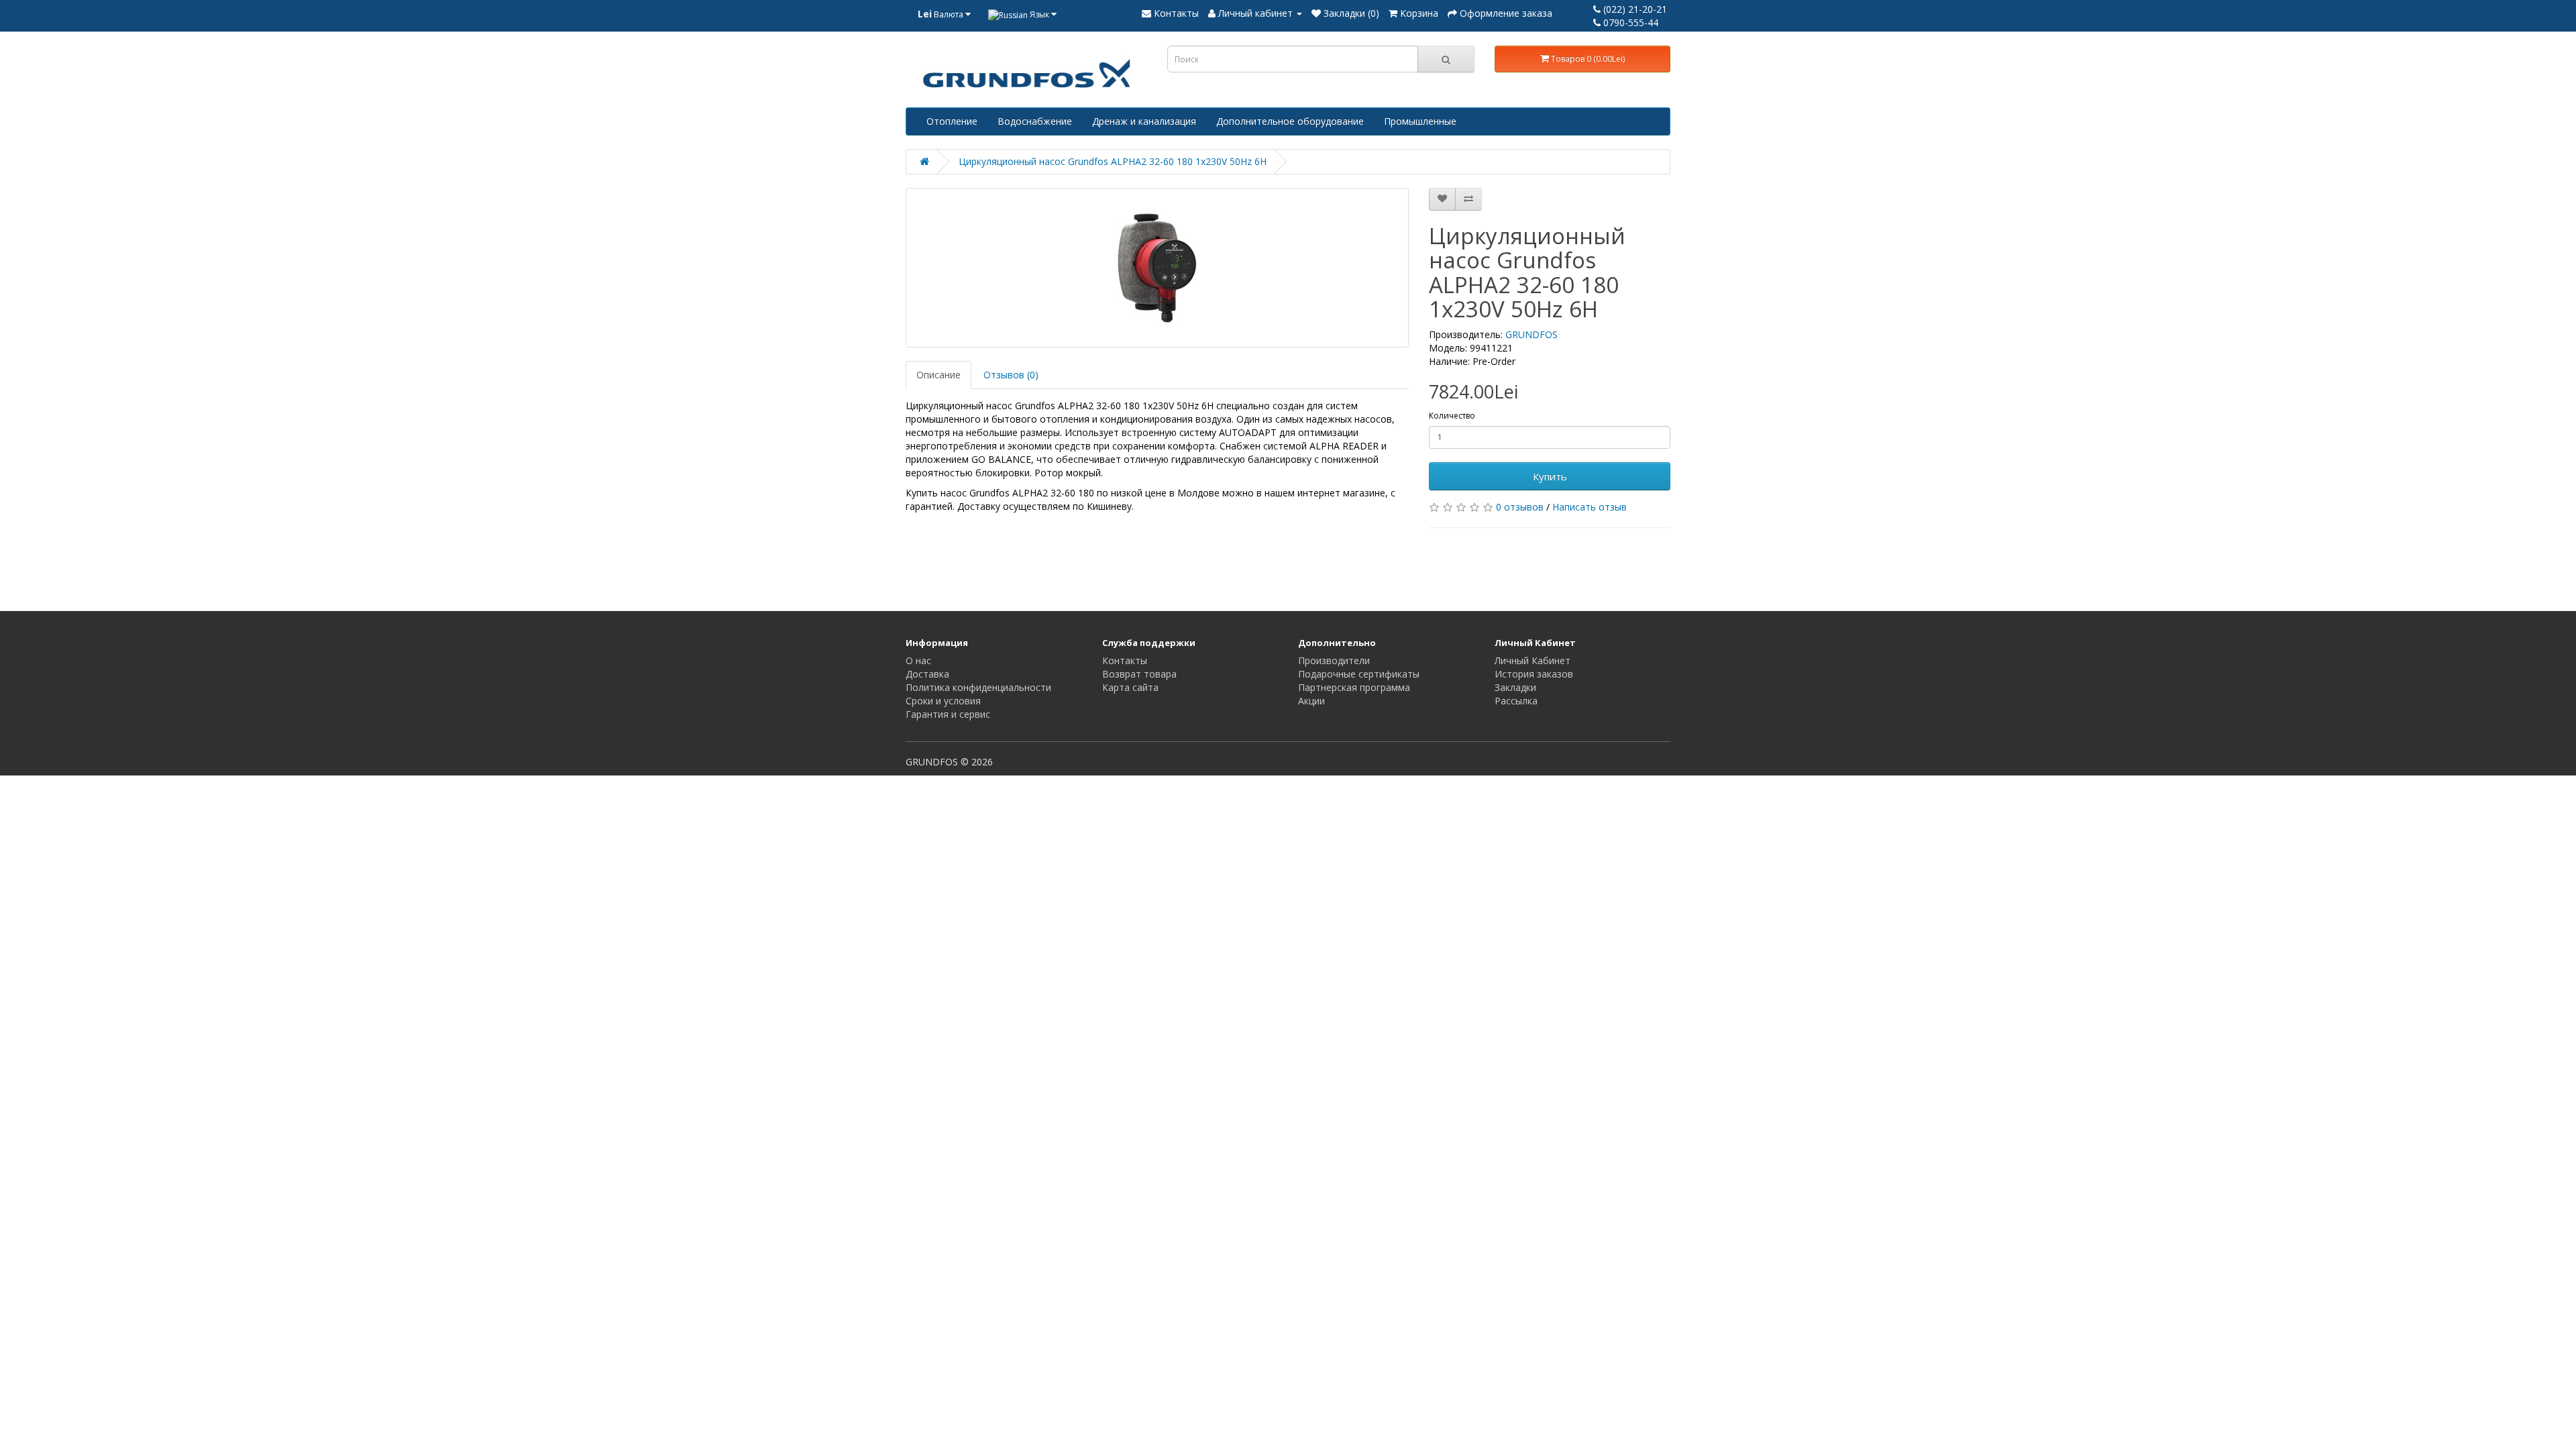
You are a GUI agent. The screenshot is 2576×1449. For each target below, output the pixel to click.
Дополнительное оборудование (1290, 121)
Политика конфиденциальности (978, 687)
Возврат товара (1139, 674)
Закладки (1515, 687)
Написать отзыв (1590, 507)
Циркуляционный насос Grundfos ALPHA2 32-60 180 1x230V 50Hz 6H (1113, 161)
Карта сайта (1130, 687)
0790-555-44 (1629, 22)
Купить (1550, 476)
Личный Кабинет (1533, 660)
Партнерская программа (1354, 687)
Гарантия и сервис (948, 714)
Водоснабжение (1035, 121)
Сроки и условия (943, 701)
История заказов (1534, 674)
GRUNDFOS (1532, 334)
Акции (1311, 701)
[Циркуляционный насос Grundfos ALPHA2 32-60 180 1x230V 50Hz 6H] (1157, 268)
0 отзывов (1520, 507)
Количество (1452, 416)
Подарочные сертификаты (1359, 674)
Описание (938, 375)
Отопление (952, 121)
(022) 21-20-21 (1634, 9)
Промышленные (1420, 121)
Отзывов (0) (1011, 375)
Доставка (927, 674)
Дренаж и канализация (1144, 121)
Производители (1334, 660)
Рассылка (1516, 701)
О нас (918, 660)
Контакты (1125, 660)
